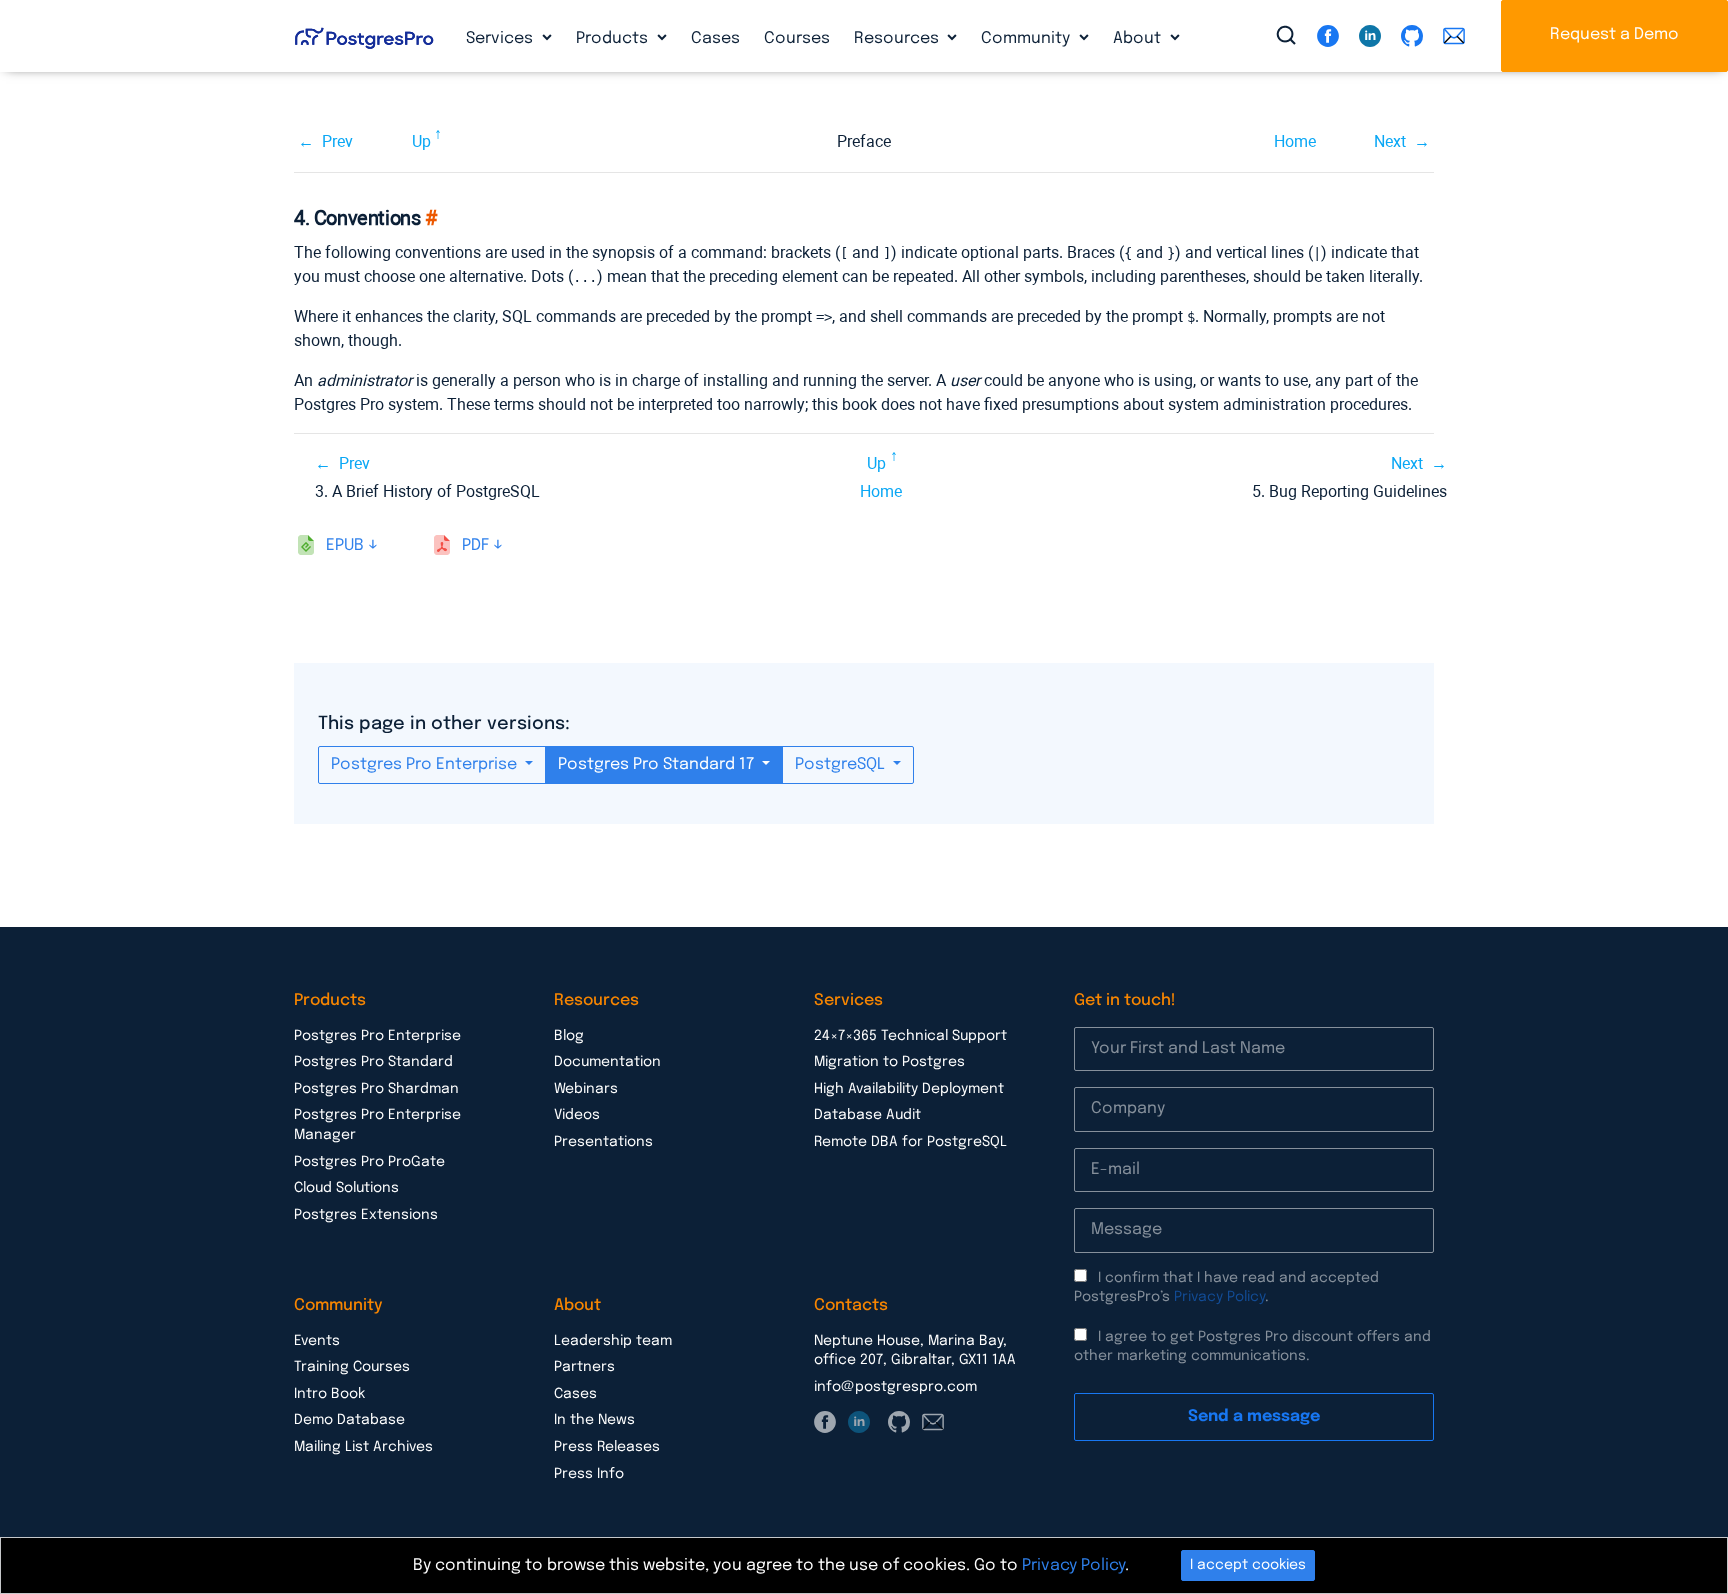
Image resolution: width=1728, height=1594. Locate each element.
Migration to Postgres (889, 1062)
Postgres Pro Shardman (376, 1089)
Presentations (603, 1142)
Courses (797, 38)
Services (501, 38)
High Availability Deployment (909, 1089)
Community (1027, 38)
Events (317, 1341)
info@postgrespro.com (895, 1387)
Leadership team (613, 1341)
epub (345, 545)
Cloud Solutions (346, 1188)
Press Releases (607, 1447)
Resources (898, 38)
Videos (577, 1115)
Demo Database (349, 1420)
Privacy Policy (1219, 1297)
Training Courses (352, 1367)
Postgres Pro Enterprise (426, 764)
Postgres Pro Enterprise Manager (377, 1125)
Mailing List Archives (363, 1447)
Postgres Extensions (366, 1215)
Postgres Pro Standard (373, 1062)
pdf (475, 545)
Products (614, 38)
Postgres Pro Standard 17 (658, 764)
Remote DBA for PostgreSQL (910, 1142)
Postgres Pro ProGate (369, 1162)
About (1139, 38)
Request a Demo (1614, 34)
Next (1390, 141)
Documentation (607, 1062)
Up (421, 141)
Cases (715, 38)
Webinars (586, 1089)
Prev (337, 141)
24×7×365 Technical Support (910, 1036)
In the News (594, 1420)
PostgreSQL (842, 764)
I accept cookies (1248, 1565)
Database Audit (867, 1115)
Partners (584, 1367)
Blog (569, 1036)
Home (1295, 141)
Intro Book (329, 1394)
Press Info (589, 1474)
